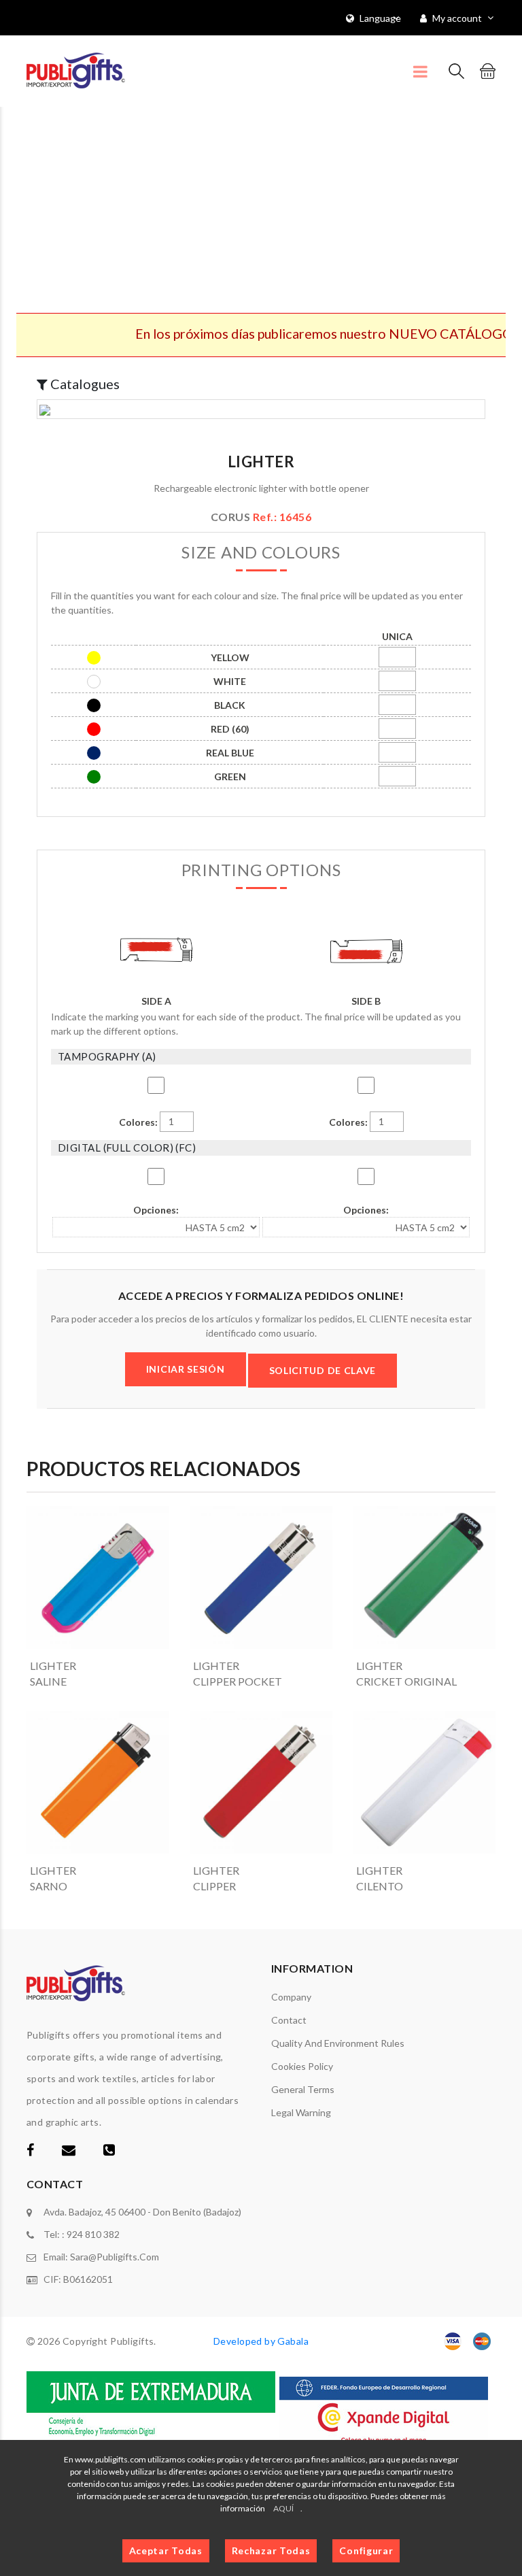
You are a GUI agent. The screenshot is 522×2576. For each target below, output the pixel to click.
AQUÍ (283, 2508)
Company (291, 1997)
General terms (303, 2089)
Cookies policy (302, 2066)
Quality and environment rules (338, 2043)
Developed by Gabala (261, 2341)
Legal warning (301, 2112)
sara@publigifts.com (115, 2257)
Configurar (366, 2550)
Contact (289, 2020)
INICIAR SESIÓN (186, 1369)
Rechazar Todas (271, 2550)
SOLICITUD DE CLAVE (323, 1370)
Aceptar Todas (166, 2550)
